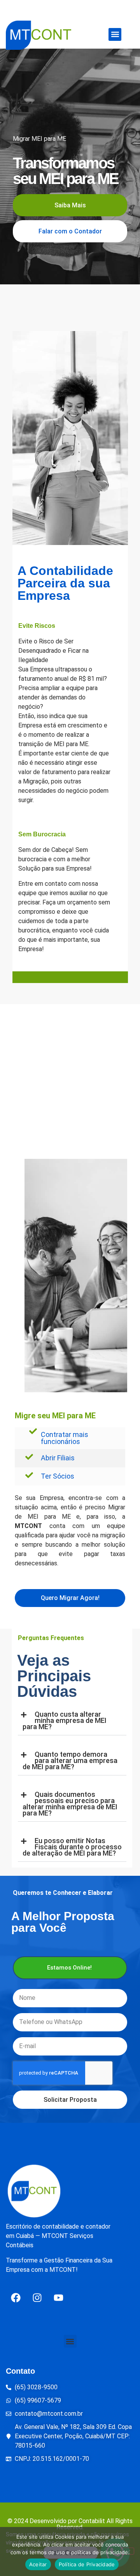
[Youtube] (58, 2297)
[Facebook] (16, 2297)
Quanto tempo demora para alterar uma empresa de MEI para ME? (70, 1760)
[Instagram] (37, 2297)
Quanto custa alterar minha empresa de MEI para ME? (65, 1720)
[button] (115, 34)
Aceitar (38, 2564)
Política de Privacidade (87, 2564)
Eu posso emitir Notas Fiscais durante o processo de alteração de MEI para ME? (72, 1847)
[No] (128, 2551)
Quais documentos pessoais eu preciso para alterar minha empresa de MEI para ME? (70, 1804)
